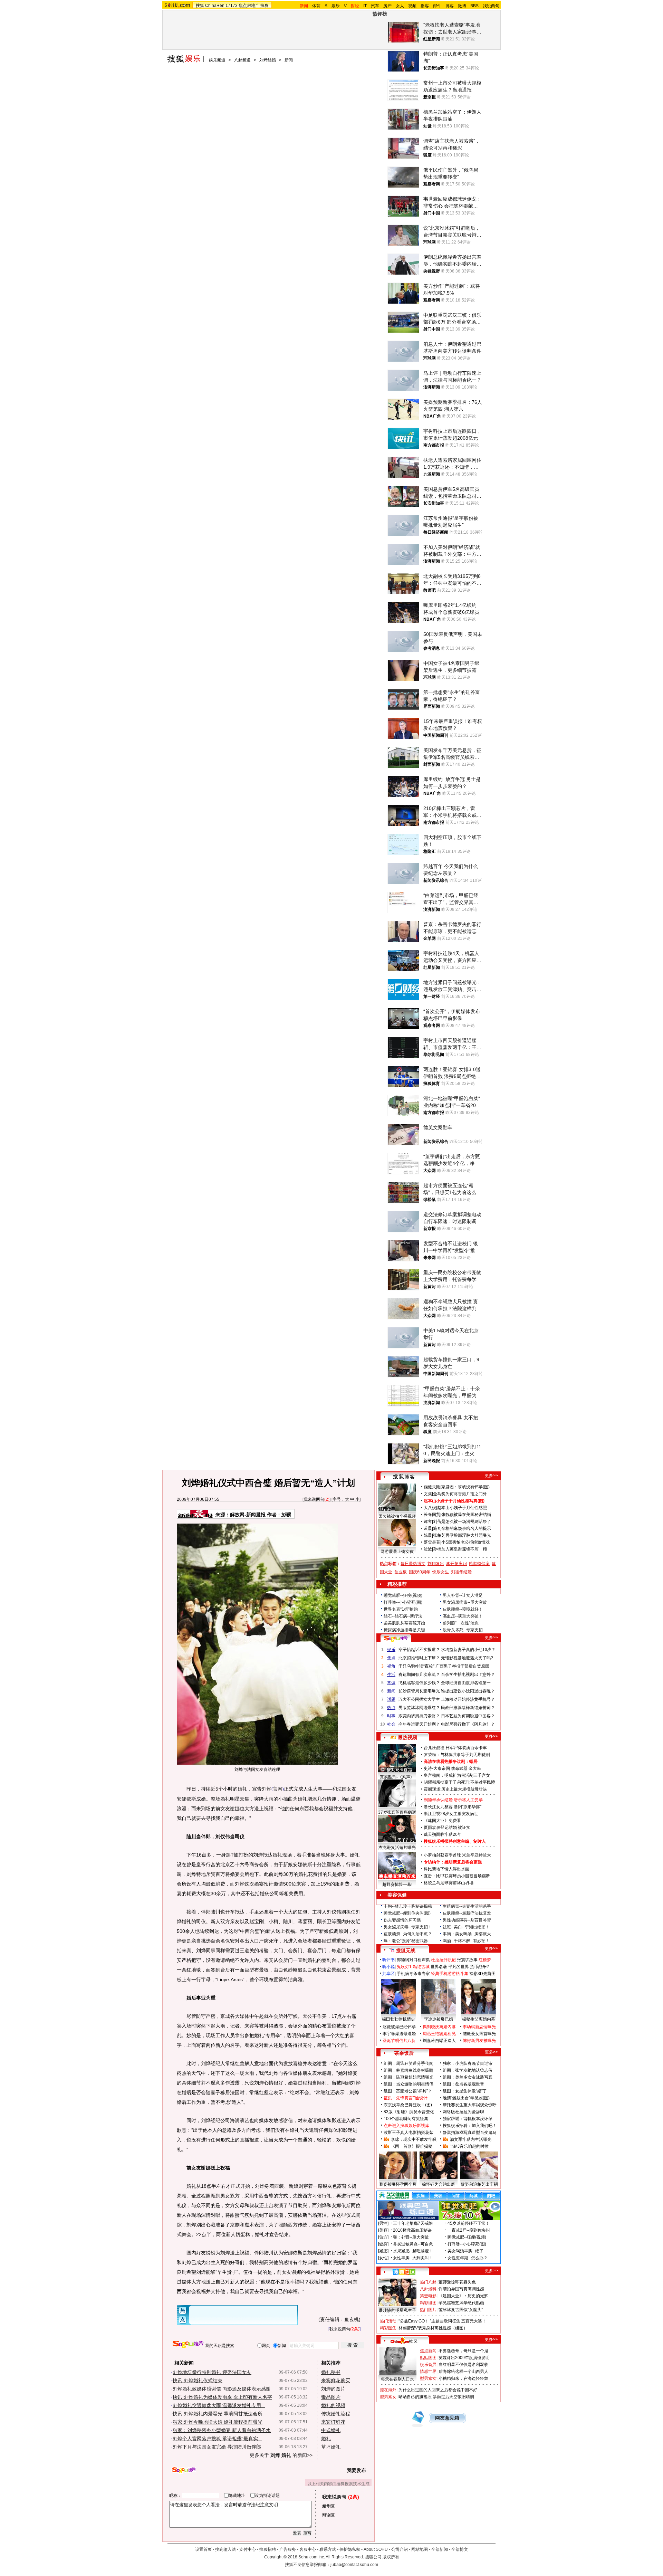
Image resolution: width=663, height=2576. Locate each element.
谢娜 (235, 1809)
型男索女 (428, 2378)
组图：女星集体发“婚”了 (465, 2091)
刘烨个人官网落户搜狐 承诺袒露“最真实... (217, 2439)
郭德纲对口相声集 (413, 1960)
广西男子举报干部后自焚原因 (462, 1666)
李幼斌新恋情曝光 (479, 2027)
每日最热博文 (413, 1564)
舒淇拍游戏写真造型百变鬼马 (470, 2133)
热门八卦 (428, 2282)
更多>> (491, 1476)
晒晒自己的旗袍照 (415, 2397)
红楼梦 (485, 1960)
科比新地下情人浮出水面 (446, 1869)
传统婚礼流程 (336, 2414)
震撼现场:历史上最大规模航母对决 (455, 1789)
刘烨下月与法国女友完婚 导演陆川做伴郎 (217, 2447)
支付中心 (248, 2549)
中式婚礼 (331, 2430)
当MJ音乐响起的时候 (469, 2146)
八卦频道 (242, 60)
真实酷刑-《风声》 (397, 1777)
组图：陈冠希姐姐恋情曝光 (409, 2077)
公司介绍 (400, 2549)
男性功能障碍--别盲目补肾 (467, 1920)
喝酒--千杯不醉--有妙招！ (466, 1941)
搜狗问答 (396, 1639)
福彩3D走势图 (482, 1974)
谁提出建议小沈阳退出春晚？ (468, 1691)
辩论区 (328, 2515)
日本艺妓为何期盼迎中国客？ (468, 1716)
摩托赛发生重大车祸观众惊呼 (470, 2105)
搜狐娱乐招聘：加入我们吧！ (470, 2126)
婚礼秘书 (331, 2372)
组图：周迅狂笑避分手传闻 (409, 2063)
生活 (391, 1675)
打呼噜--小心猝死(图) (403, 1602)
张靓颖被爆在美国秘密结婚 (466, 1515)
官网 (278, 1789)
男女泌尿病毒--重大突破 (465, 1602)
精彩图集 (388, 2328)
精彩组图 (428, 2303)
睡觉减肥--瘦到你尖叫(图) (407, 1913)
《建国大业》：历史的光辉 (463, 2296)
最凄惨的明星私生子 (397, 2310)
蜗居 (473, 1762)
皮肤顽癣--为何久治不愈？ (408, 1934)
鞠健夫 (430, 1487)
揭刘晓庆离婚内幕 (439, 2027)
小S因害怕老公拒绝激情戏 (465, 1542)
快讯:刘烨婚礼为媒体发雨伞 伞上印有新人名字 (222, 2397)
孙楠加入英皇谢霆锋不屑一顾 (460, 1549)
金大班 (475, 1768)
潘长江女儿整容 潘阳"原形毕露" (453, 1807)
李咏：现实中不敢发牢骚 (414, 2139)
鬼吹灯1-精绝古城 (413, 1967)
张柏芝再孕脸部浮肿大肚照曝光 (462, 1535)
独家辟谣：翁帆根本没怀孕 (468, 2119)
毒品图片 (331, 2397)
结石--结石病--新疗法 (403, 1616)
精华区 (328, 2506)
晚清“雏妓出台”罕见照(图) (466, 2098)
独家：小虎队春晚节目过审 (468, 2063)
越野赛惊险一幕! (397, 1885)
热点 (391, 1708)
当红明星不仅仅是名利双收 (463, 2365)
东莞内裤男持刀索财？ (419, 1716)
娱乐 (336, 6)
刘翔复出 (436, 1564)
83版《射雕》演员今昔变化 (409, 2112)
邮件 (437, 6)
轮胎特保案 (479, 1564)
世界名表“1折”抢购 (401, 1609)
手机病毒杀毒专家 (413, 1974)
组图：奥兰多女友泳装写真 (468, 2077)
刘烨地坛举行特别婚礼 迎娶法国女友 (212, 2372)
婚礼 (326, 2439)
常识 (391, 1683)
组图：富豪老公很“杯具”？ (408, 2091)
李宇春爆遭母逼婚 (399, 2034)
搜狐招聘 (268, 2549)
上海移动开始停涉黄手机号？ (468, 1699)
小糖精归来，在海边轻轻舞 (463, 2378)
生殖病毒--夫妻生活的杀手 (467, 1906)
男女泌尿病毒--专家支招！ (408, 1927)
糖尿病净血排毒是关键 (404, 1630)
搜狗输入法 (225, 2549)
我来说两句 (314, 1499)
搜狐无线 (406, 1950)
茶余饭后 (404, 2053)
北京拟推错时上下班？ (419, 1658)
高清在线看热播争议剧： (446, 1762)
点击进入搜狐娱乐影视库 (406, 2126)
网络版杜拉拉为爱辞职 (463, 2112)
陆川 (191, 1836)
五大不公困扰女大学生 (419, 1699)
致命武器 (459, 1768)
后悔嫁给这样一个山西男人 (463, 2372)
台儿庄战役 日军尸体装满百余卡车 (455, 1748)
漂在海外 (388, 2390)
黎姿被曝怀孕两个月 (398, 2184)
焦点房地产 (249, 6)
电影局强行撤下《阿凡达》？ (468, 1724)
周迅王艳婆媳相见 (439, 2034)
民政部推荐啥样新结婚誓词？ (468, 1708)
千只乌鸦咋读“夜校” (416, 1666)
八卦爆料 (428, 2289)
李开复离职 (457, 1564)
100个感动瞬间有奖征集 (406, 2119)
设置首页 (203, 2549)
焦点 (391, 1658)
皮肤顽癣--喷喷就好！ (463, 1609)
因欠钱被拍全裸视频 (397, 1516)
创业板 (401, 1572)
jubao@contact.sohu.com (354, 2565)
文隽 (428, 1494)
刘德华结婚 (461, 1572)
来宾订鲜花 (333, 2422)
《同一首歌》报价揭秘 (412, 2146)
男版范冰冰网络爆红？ (419, 1708)
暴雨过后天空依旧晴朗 (453, 2397)
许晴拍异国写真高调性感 (461, 2289)
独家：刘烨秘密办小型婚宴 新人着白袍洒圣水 (222, 2430)
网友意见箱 (447, 2418)
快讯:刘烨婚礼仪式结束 (198, 2381)
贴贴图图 (428, 2358)
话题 (391, 1699)
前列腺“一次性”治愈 (461, 1623)
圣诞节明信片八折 (399, 2041)
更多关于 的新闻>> (281, 2455)
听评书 (388, 1960)
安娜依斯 (186, 1799)
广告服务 (288, 2549)
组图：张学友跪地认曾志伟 (468, 2070)
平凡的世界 (459, 1967)
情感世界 (428, 2372)
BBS (474, 6)
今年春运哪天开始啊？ (419, 1724)
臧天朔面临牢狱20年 (443, 1834)
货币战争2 (479, 1967)
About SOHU (376, 2549)
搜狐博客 (404, 1477)
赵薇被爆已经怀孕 (399, 2027)
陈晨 (428, 1535)
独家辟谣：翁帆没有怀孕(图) (463, 1487)
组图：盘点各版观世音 (463, 2084)
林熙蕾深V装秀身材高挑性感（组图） (433, 2328)
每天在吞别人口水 (397, 2379)
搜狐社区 (404, 2272)
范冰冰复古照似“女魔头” (461, 2310)
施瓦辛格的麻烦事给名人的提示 (462, 1528)
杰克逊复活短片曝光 (397, 1848)
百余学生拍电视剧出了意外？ (468, 1675)
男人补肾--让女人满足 (463, 1595)
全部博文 (460, 2549)
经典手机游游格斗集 (450, 1974)
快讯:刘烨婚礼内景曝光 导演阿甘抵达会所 (218, 2414)
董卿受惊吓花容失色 (457, 2282)
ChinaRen (215, 6)
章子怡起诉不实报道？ (419, 1650)
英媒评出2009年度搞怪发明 (464, 2358)
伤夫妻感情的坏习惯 (402, 1920)
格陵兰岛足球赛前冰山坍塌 (449, 1883)
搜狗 (265, 6)
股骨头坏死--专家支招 (463, 1630)
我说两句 (491, 6)
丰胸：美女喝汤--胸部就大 (467, 1934)
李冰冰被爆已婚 (439, 2019)
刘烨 (267, 1789)
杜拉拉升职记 (443, 1960)
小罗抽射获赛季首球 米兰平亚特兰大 (457, 1855)
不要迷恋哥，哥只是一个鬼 (463, 2351)
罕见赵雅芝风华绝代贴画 (461, 2303)
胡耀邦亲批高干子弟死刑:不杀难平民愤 (459, 1782)
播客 (425, 6)
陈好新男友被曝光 (479, 2041)
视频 (412, 6)
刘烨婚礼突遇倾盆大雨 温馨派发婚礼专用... (219, 2405)
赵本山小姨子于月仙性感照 (462, 1508)
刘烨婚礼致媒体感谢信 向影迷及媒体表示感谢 (222, 2389)
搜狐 (200, 6)
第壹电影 (428, 2296)
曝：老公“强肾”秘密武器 (406, 1941)
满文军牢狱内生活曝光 (471, 2139)
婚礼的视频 (333, 2405)
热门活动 (388, 2321)
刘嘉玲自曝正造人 (439, 2041)
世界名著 (439, 1967)
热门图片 (428, 2310)
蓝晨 (428, 1528)
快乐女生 (441, 1572)
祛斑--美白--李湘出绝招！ (466, 1927)
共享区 (388, 1974)
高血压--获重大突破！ (463, 1616)
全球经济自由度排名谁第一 (466, 1683)
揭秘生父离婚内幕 (479, 2019)
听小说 (388, 1967)
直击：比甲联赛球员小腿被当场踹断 (457, 1876)
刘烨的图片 (333, 2389)
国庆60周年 (420, 1572)
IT (365, 6)
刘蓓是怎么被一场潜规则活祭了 (462, 1521)
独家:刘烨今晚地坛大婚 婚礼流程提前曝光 (218, 2422)
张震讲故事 (467, 1960)
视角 (391, 1666)
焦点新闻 (428, 2351)
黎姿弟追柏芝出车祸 (479, 2184)
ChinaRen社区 (404, 2340)
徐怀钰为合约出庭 (439, 2184)
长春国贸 (432, 1515)
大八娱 (430, 1508)
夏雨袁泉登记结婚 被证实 (447, 1828)
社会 (391, 1724)
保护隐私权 (350, 2549)
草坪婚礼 (331, 2447)
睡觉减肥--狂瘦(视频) (403, 1595)
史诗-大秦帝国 (437, 1768)
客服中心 (308, 2549)
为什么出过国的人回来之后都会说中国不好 (438, 2390)
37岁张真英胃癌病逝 (397, 1812)
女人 (400, 6)
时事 (391, 1716)
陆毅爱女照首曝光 (479, 2034)
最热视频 (407, 1737)
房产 (387, 6)
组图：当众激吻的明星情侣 (409, 2084)
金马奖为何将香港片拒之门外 (460, 1494)
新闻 (289, 60)
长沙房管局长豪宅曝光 (419, 1691)
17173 (232, 6)
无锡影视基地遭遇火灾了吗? (467, 1658)
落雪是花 (432, 1542)
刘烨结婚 (268, 60)
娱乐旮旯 (428, 2365)
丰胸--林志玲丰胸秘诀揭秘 (408, 1906)
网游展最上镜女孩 (397, 1552)
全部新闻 (440, 2549)
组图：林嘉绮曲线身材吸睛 (409, 2070)
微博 (462, 6)
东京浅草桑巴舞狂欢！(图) (408, 2105)
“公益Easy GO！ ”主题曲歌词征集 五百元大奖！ (442, 2321)
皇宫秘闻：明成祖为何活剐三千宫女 (457, 1775)
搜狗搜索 (188, 2344)
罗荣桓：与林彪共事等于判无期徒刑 (457, 1755)
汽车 (375, 6)
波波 (428, 1549)
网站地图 (420, 2549)
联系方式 (328, 2549)
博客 (450, 6)
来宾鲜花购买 (336, 2381)
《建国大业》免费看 (442, 1821)
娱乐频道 (217, 60)
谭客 (428, 1521)
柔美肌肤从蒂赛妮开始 (404, 1623)
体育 (316, 6)
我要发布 (356, 2470)
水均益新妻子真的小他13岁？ (468, 1650)
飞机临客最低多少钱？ (419, 1683)
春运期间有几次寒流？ (419, 1675)
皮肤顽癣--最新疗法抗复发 (467, 1913)
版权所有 (391, 2557)
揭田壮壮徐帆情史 (398, 2019)
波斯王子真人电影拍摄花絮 (409, 2133)
